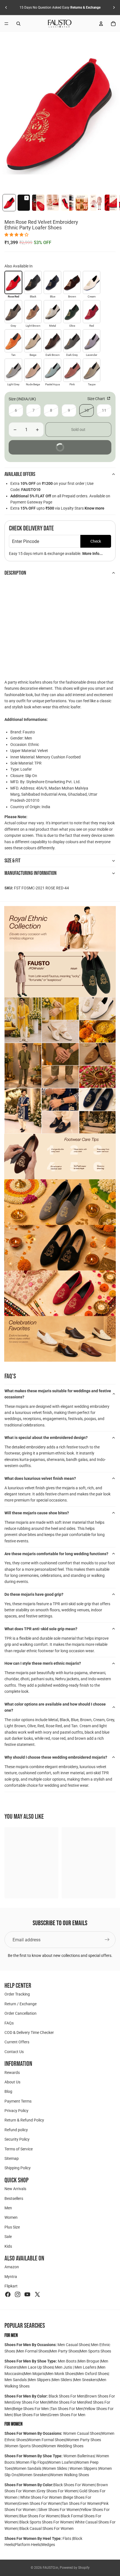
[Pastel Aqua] (52, 370)
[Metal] (52, 312)
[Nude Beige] (33, 370)
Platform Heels (28, 2545)
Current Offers (17, 2042)
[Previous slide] (6, 8)
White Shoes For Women (41, 2497)
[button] (17, 235)
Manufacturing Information (31, 873)
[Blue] (52, 282)
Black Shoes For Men (67, 2396)
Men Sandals (16, 2380)
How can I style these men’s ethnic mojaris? (43, 1663)
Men (8, 2208)
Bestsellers (14, 2198)
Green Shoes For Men (67, 2415)
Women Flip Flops (32, 2462)
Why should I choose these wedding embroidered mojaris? (56, 1757)
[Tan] (13, 341)
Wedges (48, 2545)
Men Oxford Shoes (92, 2374)
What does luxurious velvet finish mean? (40, 1478)
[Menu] (6, 24)
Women (11, 2217)
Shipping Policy (18, 2168)
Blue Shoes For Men (31, 2415)
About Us (12, 2082)
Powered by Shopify (75, 2568)
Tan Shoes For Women (81, 2503)
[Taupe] (92, 370)
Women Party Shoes (84, 2440)
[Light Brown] (33, 312)
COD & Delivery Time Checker (29, 2032)
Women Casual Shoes (82, 2433)
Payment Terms (18, 2101)
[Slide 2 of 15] (24, 203)
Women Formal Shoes (46, 2440)
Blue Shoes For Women (39, 2516)
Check (96, 541)
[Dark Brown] (52, 341)
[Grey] (13, 312)
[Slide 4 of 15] (53, 203)
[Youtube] (27, 2294)
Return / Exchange (21, 2004)
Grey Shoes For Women (57, 2491)
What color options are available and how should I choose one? (55, 1707)
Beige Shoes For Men (31, 2409)
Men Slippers (40, 2380)
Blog (8, 2091)
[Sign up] (107, 1940)
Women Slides (55, 2468)
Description (15, 573)
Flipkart (11, 2286)
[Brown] (72, 282)
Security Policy (17, 2139)
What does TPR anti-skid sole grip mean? (41, 1629)
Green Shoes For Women (40, 2503)
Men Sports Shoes (95, 2351)
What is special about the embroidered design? (46, 1438)
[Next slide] (114, 8)
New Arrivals (15, 2189)
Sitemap (12, 2158)
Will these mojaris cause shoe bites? (37, 1513)
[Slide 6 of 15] (82, 203)
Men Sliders (63, 2380)
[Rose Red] (13, 282)
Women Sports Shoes (24, 2446)
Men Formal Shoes (33, 2351)
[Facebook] (8, 2294)
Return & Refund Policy (24, 2120)
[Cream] (92, 282)
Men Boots (68, 2361)
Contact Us (14, 2052)
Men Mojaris (35, 2374)
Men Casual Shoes (73, 2345)
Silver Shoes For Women (59, 2510)
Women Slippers (83, 2468)
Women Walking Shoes (69, 2475)
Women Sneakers (34, 2475)
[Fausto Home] (60, 24)
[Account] (101, 24)
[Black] (33, 282)
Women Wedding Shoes (63, 2446)
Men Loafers (85, 2367)
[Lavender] (92, 341)
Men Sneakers (86, 2380)
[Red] (92, 312)
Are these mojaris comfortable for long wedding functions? (56, 1554)
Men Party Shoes (64, 2351)
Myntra (11, 2277)
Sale (8, 2237)
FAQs (9, 2023)
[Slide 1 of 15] (9, 203)
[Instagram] (18, 2294)
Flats (67, 2538)
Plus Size (12, 2227)
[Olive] (72, 312)
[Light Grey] (13, 370)
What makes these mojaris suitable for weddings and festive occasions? (58, 1394)
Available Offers (20, 474)
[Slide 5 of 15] (67, 203)
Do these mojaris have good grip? (34, 1594)
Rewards (12, 2072)
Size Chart (97, 399)
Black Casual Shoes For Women (46, 2528)
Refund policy (16, 2130)
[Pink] (72, 370)
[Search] (18, 24)
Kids (8, 2246)
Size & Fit (12, 861)
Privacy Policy (16, 2111)
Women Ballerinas (79, 2456)
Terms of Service (19, 2149)
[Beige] (33, 341)
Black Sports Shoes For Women (46, 2522)
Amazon (12, 2267)
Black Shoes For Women (74, 2485)
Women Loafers (61, 2462)
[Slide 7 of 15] (96, 203)
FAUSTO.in (51, 2568)
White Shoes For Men (66, 2402)
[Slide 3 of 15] (38, 203)
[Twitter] (37, 2294)
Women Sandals (28, 2468)
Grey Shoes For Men (30, 2402)
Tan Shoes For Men (67, 2409)
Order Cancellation (21, 2013)
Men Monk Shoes (61, 2374)
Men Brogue (89, 2361)
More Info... (93, 554)
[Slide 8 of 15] (111, 203)
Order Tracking (17, 1994)
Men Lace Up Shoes (36, 2367)
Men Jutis (64, 2367)
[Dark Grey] (72, 341)
